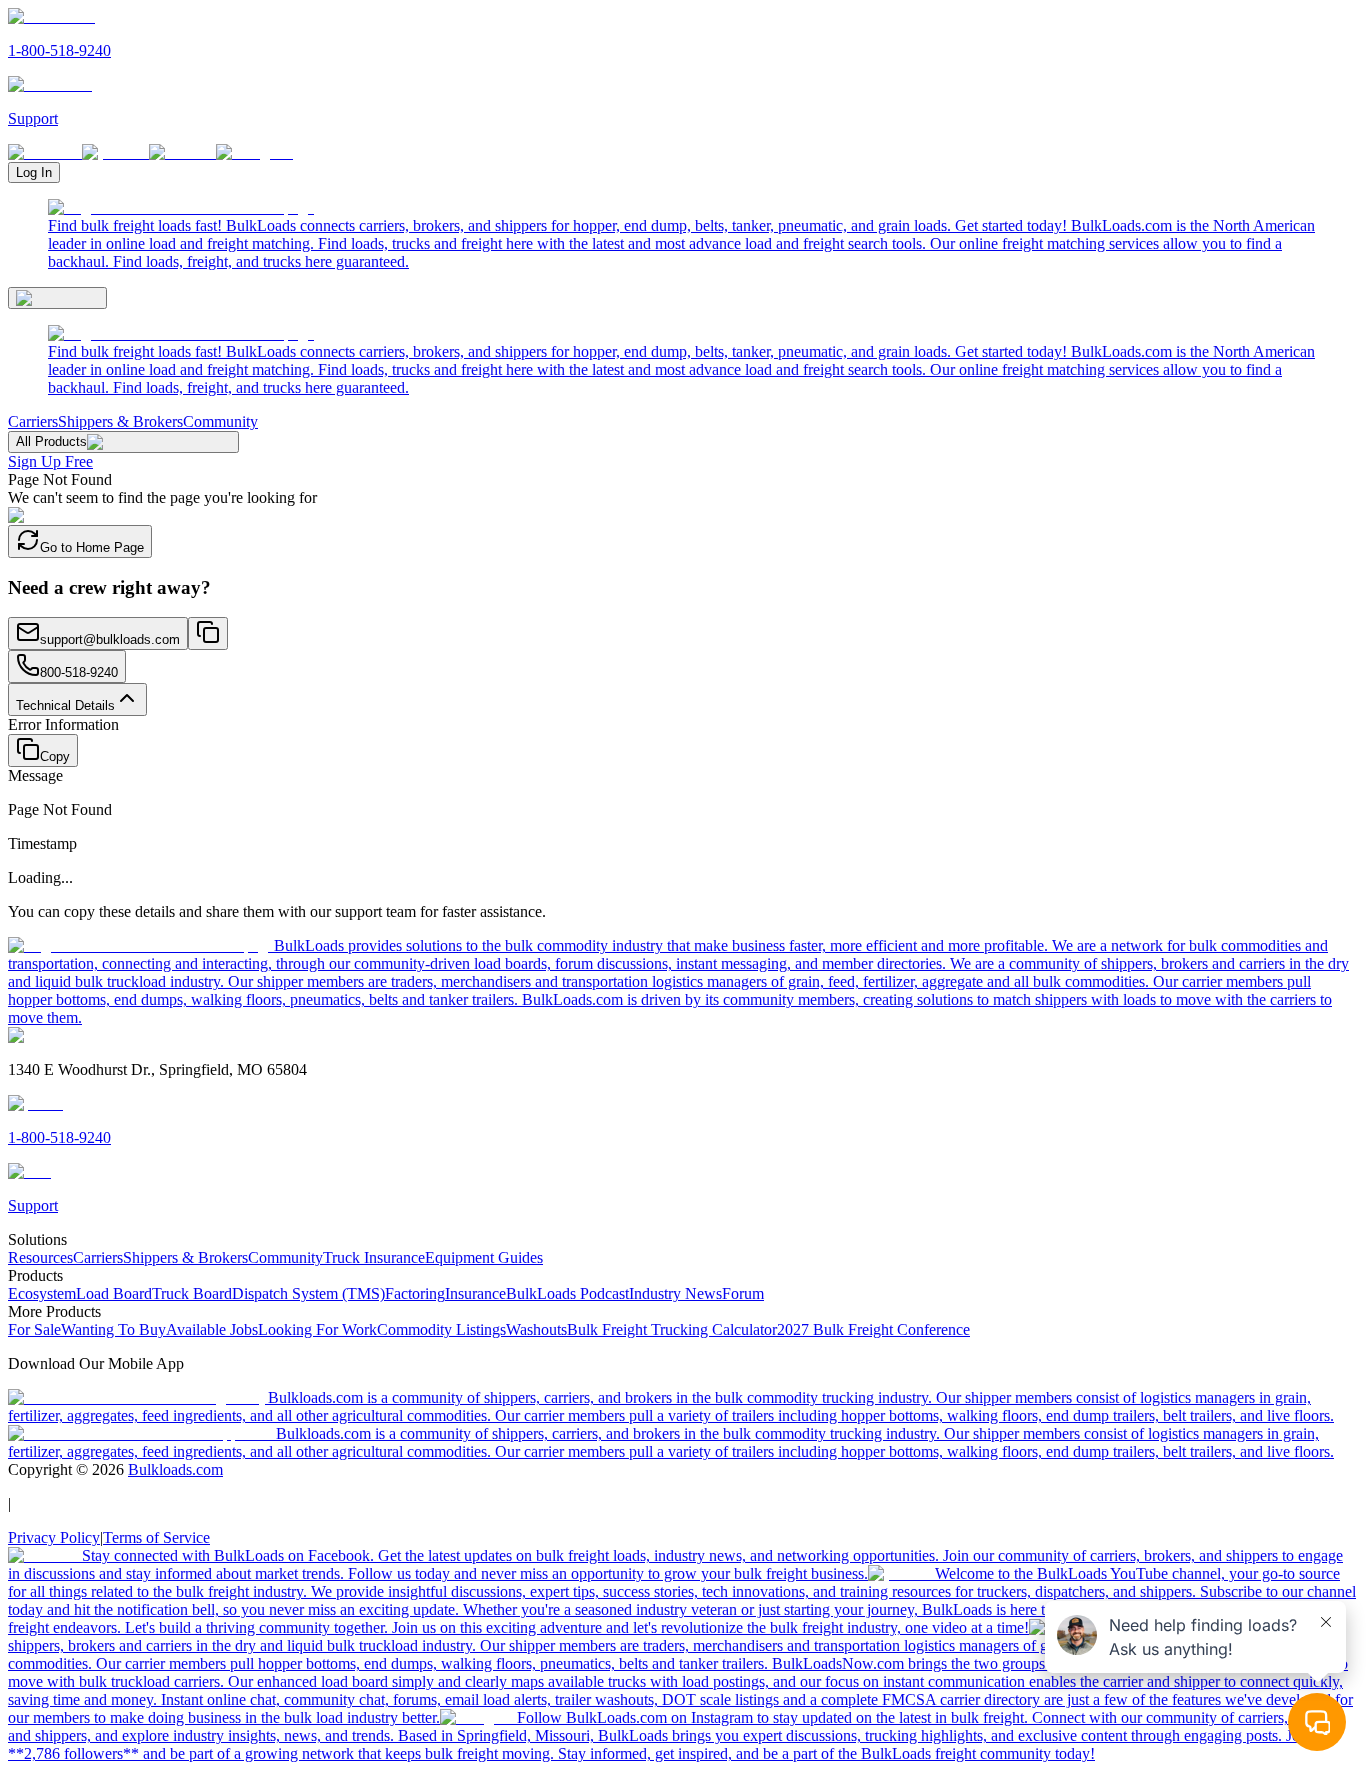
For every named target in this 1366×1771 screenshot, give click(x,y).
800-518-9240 (79, 672)
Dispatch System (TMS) (308, 1293)
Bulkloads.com (175, 1469)
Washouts (536, 1329)
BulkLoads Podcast (567, 1293)
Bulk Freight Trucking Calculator (672, 1329)
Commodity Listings (441, 1329)
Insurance (475, 1293)
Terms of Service (156, 1537)
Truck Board (192, 1293)
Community (220, 421)
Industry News (675, 1293)
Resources (40, 1257)
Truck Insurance (374, 1257)
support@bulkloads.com (110, 639)
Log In (34, 172)
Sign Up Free (50, 461)
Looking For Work (317, 1329)
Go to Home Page (92, 547)
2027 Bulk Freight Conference (873, 1329)
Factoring (415, 1293)
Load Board (114, 1293)
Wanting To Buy (113, 1329)
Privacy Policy (54, 1537)
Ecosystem (42, 1293)
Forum (743, 1293)
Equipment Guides (484, 1257)
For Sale (34, 1329)
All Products (51, 441)
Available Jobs (212, 1329)
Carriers (33, 421)
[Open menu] (57, 298)
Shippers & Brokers (120, 421)
